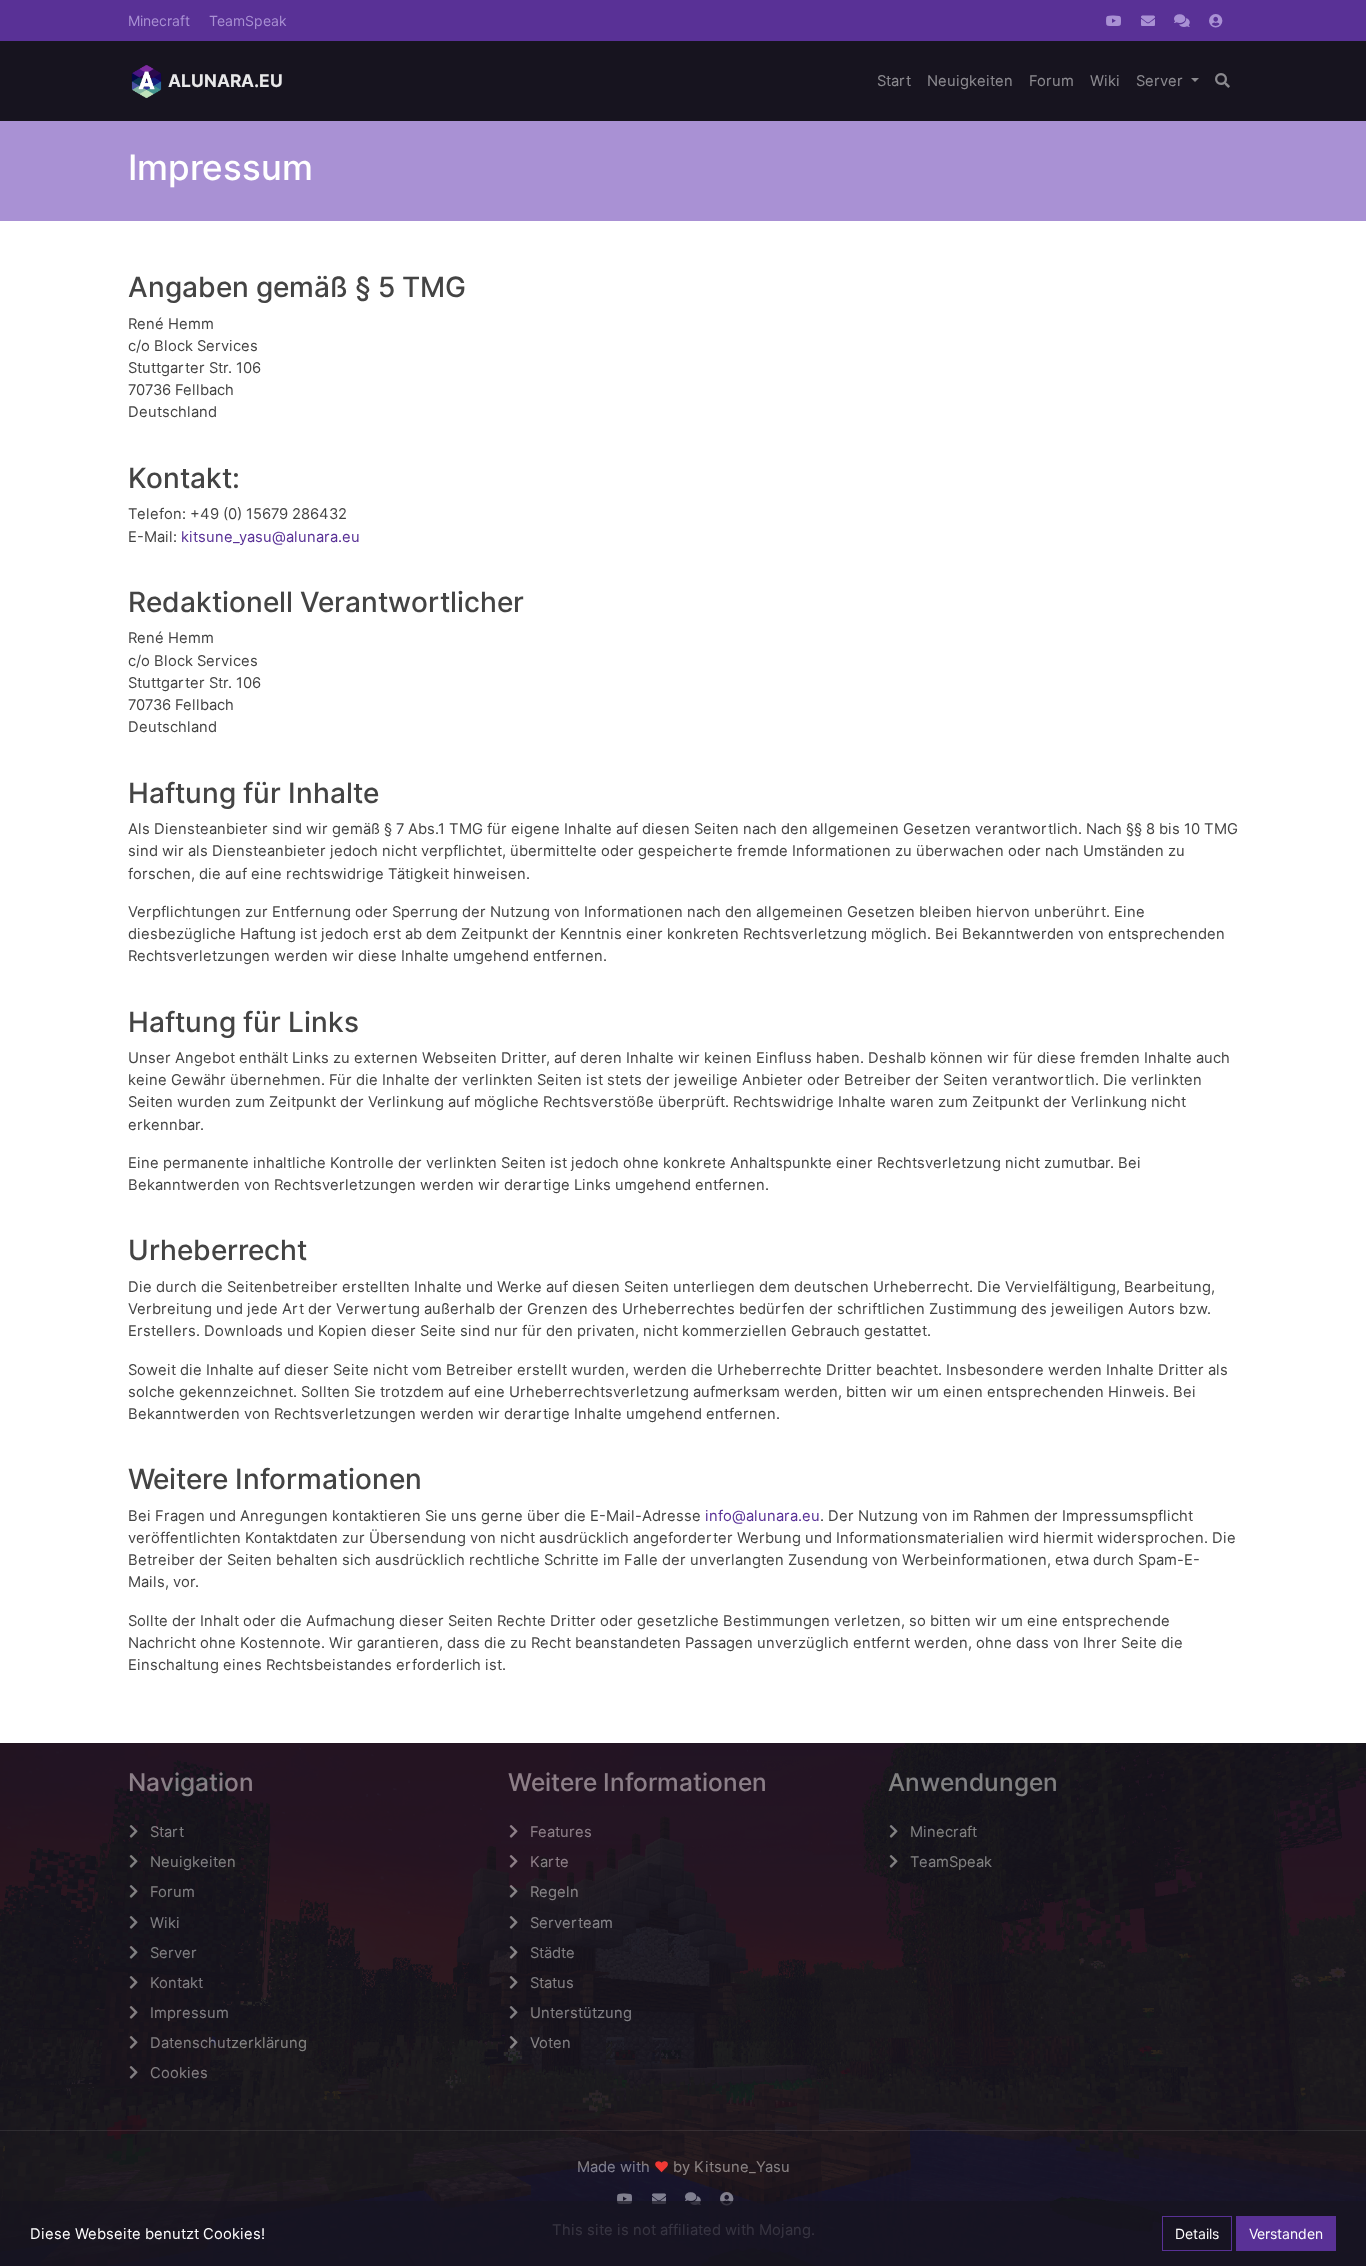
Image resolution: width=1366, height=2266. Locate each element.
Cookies (179, 2073)
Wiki (1105, 81)
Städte (552, 1953)
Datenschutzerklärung (228, 2043)
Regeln (554, 1892)
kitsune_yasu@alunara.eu (270, 537)
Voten (550, 2043)
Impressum (189, 2013)
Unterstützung (581, 2013)
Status (552, 1983)
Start (894, 81)
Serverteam (571, 1923)
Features (561, 1832)
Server (1161, 81)
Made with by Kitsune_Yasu (683, 2167)
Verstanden (1286, 2233)
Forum (1051, 81)
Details (1197, 2233)
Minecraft (159, 20)
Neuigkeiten (970, 81)
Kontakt (176, 1983)
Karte (549, 1862)
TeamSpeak (248, 20)
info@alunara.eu (762, 1516)
